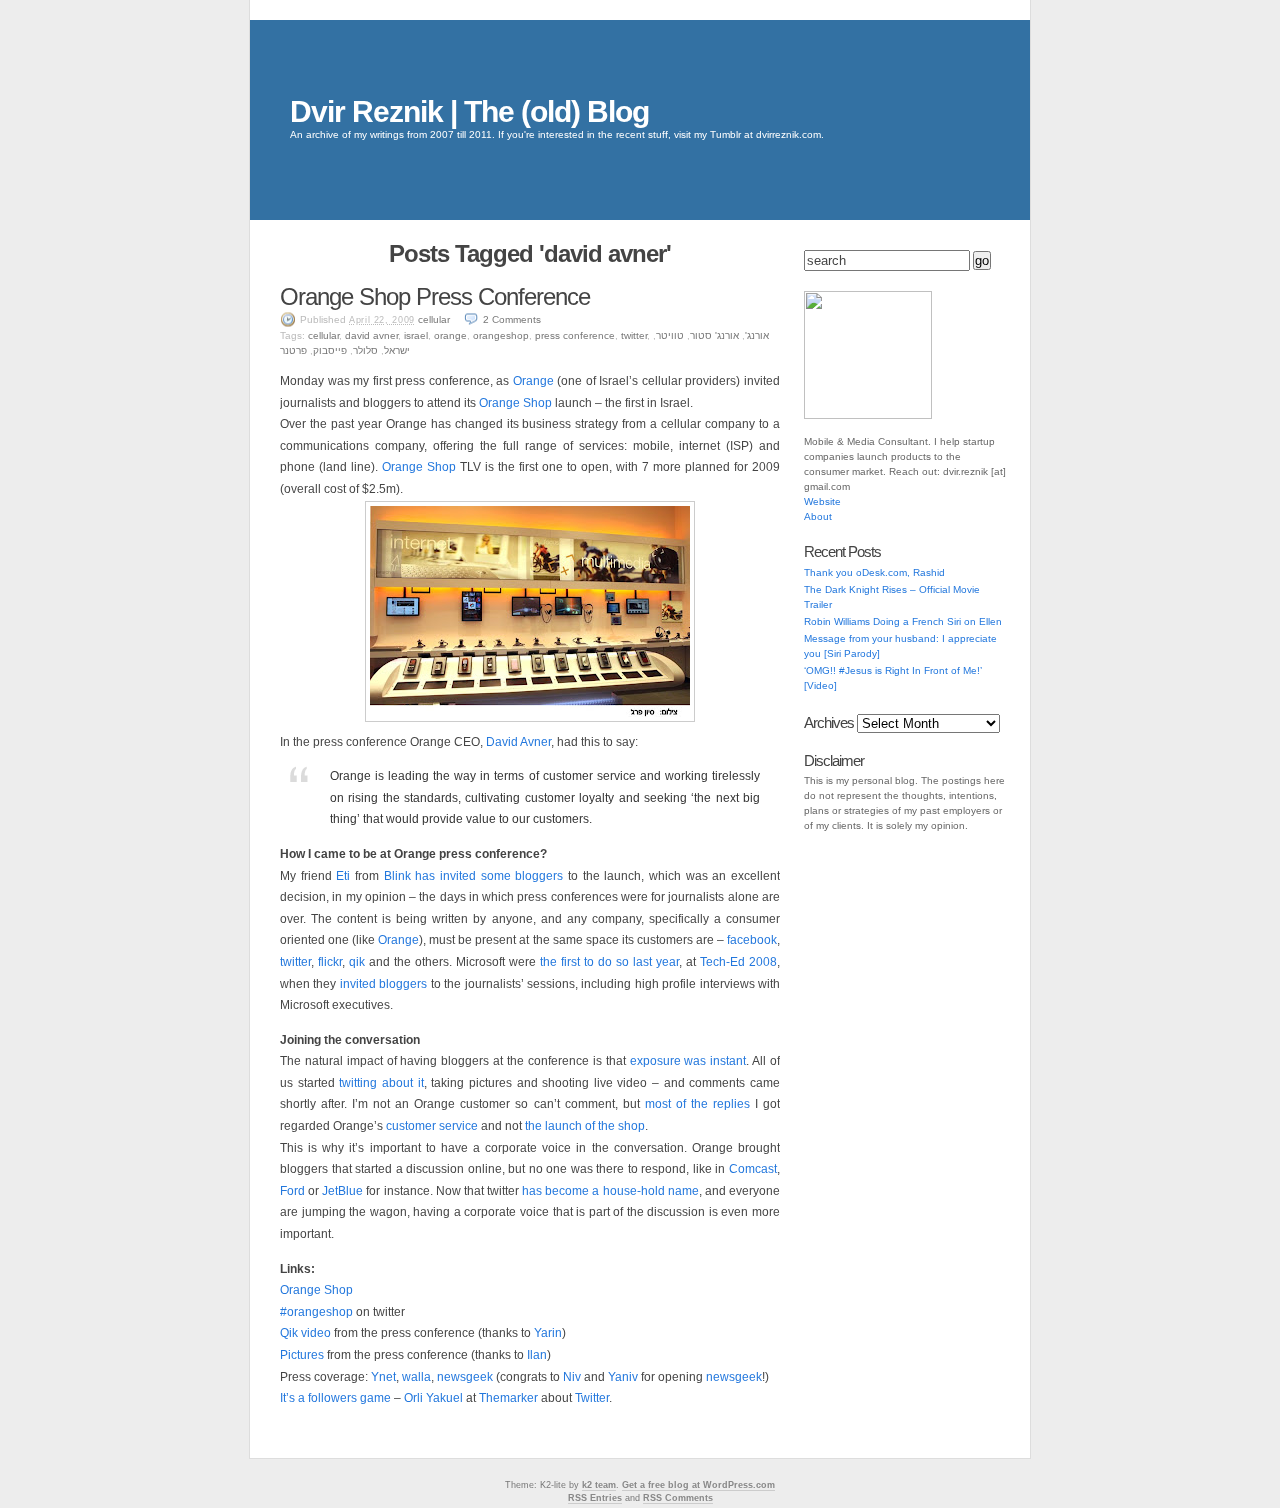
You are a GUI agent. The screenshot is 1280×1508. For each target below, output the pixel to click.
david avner (371, 335)
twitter (634, 335)
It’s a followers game (335, 1398)
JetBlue (342, 1191)
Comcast (753, 1169)
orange (450, 335)
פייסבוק (330, 350)
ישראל (397, 350)
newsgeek (465, 1377)
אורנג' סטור (714, 335)
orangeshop (501, 335)
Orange (533, 381)
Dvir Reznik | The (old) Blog (469, 111)
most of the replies (697, 1104)
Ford (292, 1191)
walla (416, 1377)
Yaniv (623, 1377)
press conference (575, 335)
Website (822, 501)
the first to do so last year (609, 962)
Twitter (592, 1398)
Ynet (383, 1377)
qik (357, 962)
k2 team (599, 1485)
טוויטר (670, 335)
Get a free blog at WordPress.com (698, 1485)
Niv (572, 1377)
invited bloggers (383, 984)
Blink (397, 876)
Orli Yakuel (433, 1398)
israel (416, 335)
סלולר (365, 350)
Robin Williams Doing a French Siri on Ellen (903, 621)
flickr (330, 962)
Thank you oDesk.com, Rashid (874, 572)
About (818, 516)
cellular (434, 319)
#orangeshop (316, 1312)
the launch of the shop (585, 1126)
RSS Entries (595, 1498)
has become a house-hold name (610, 1191)
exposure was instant (688, 1061)
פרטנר (293, 350)
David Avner (518, 742)
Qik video (305, 1333)
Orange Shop (515, 403)
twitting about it (381, 1083)
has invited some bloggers (489, 876)
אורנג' (757, 335)
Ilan (537, 1355)
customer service (432, 1126)
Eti (343, 876)
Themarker (508, 1398)
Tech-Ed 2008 (738, 962)
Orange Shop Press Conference (435, 296)
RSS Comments (678, 1498)
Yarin (548, 1333)
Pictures (302, 1355)
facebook (752, 940)
